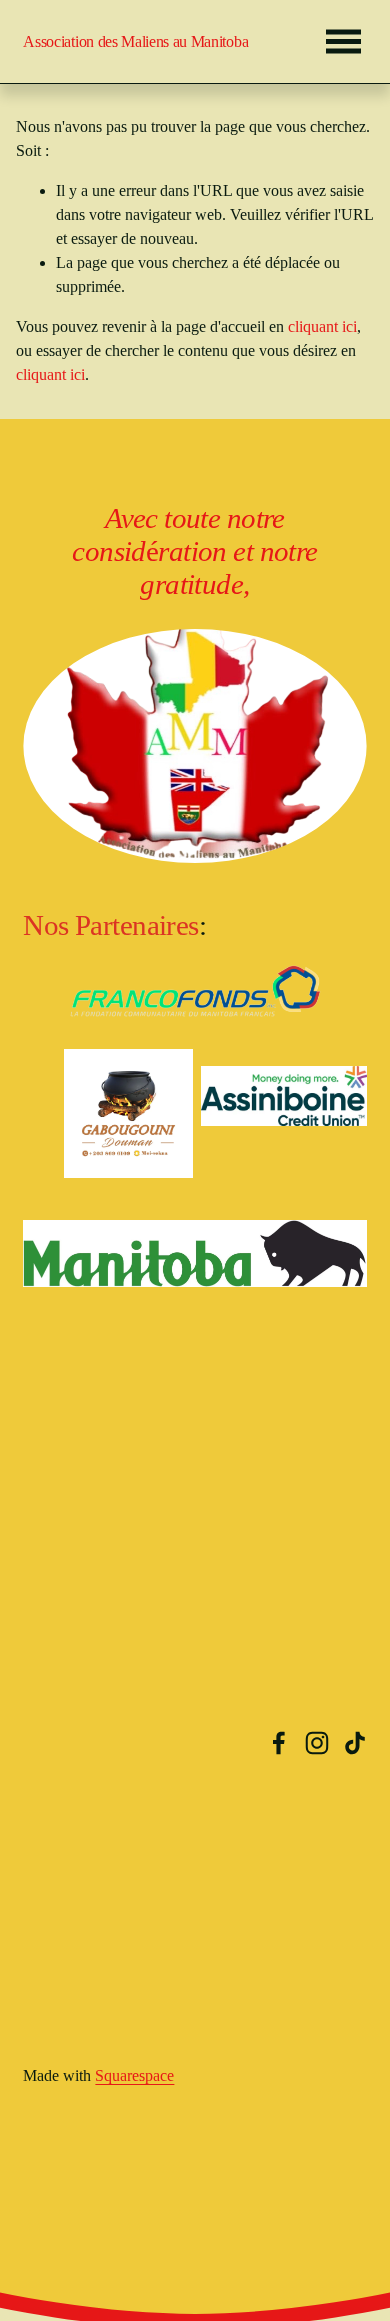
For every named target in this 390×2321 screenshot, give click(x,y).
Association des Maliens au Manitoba (135, 41)
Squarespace (134, 2075)
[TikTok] (355, 1743)
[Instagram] (317, 1743)
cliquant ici (322, 326)
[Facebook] (279, 1743)
